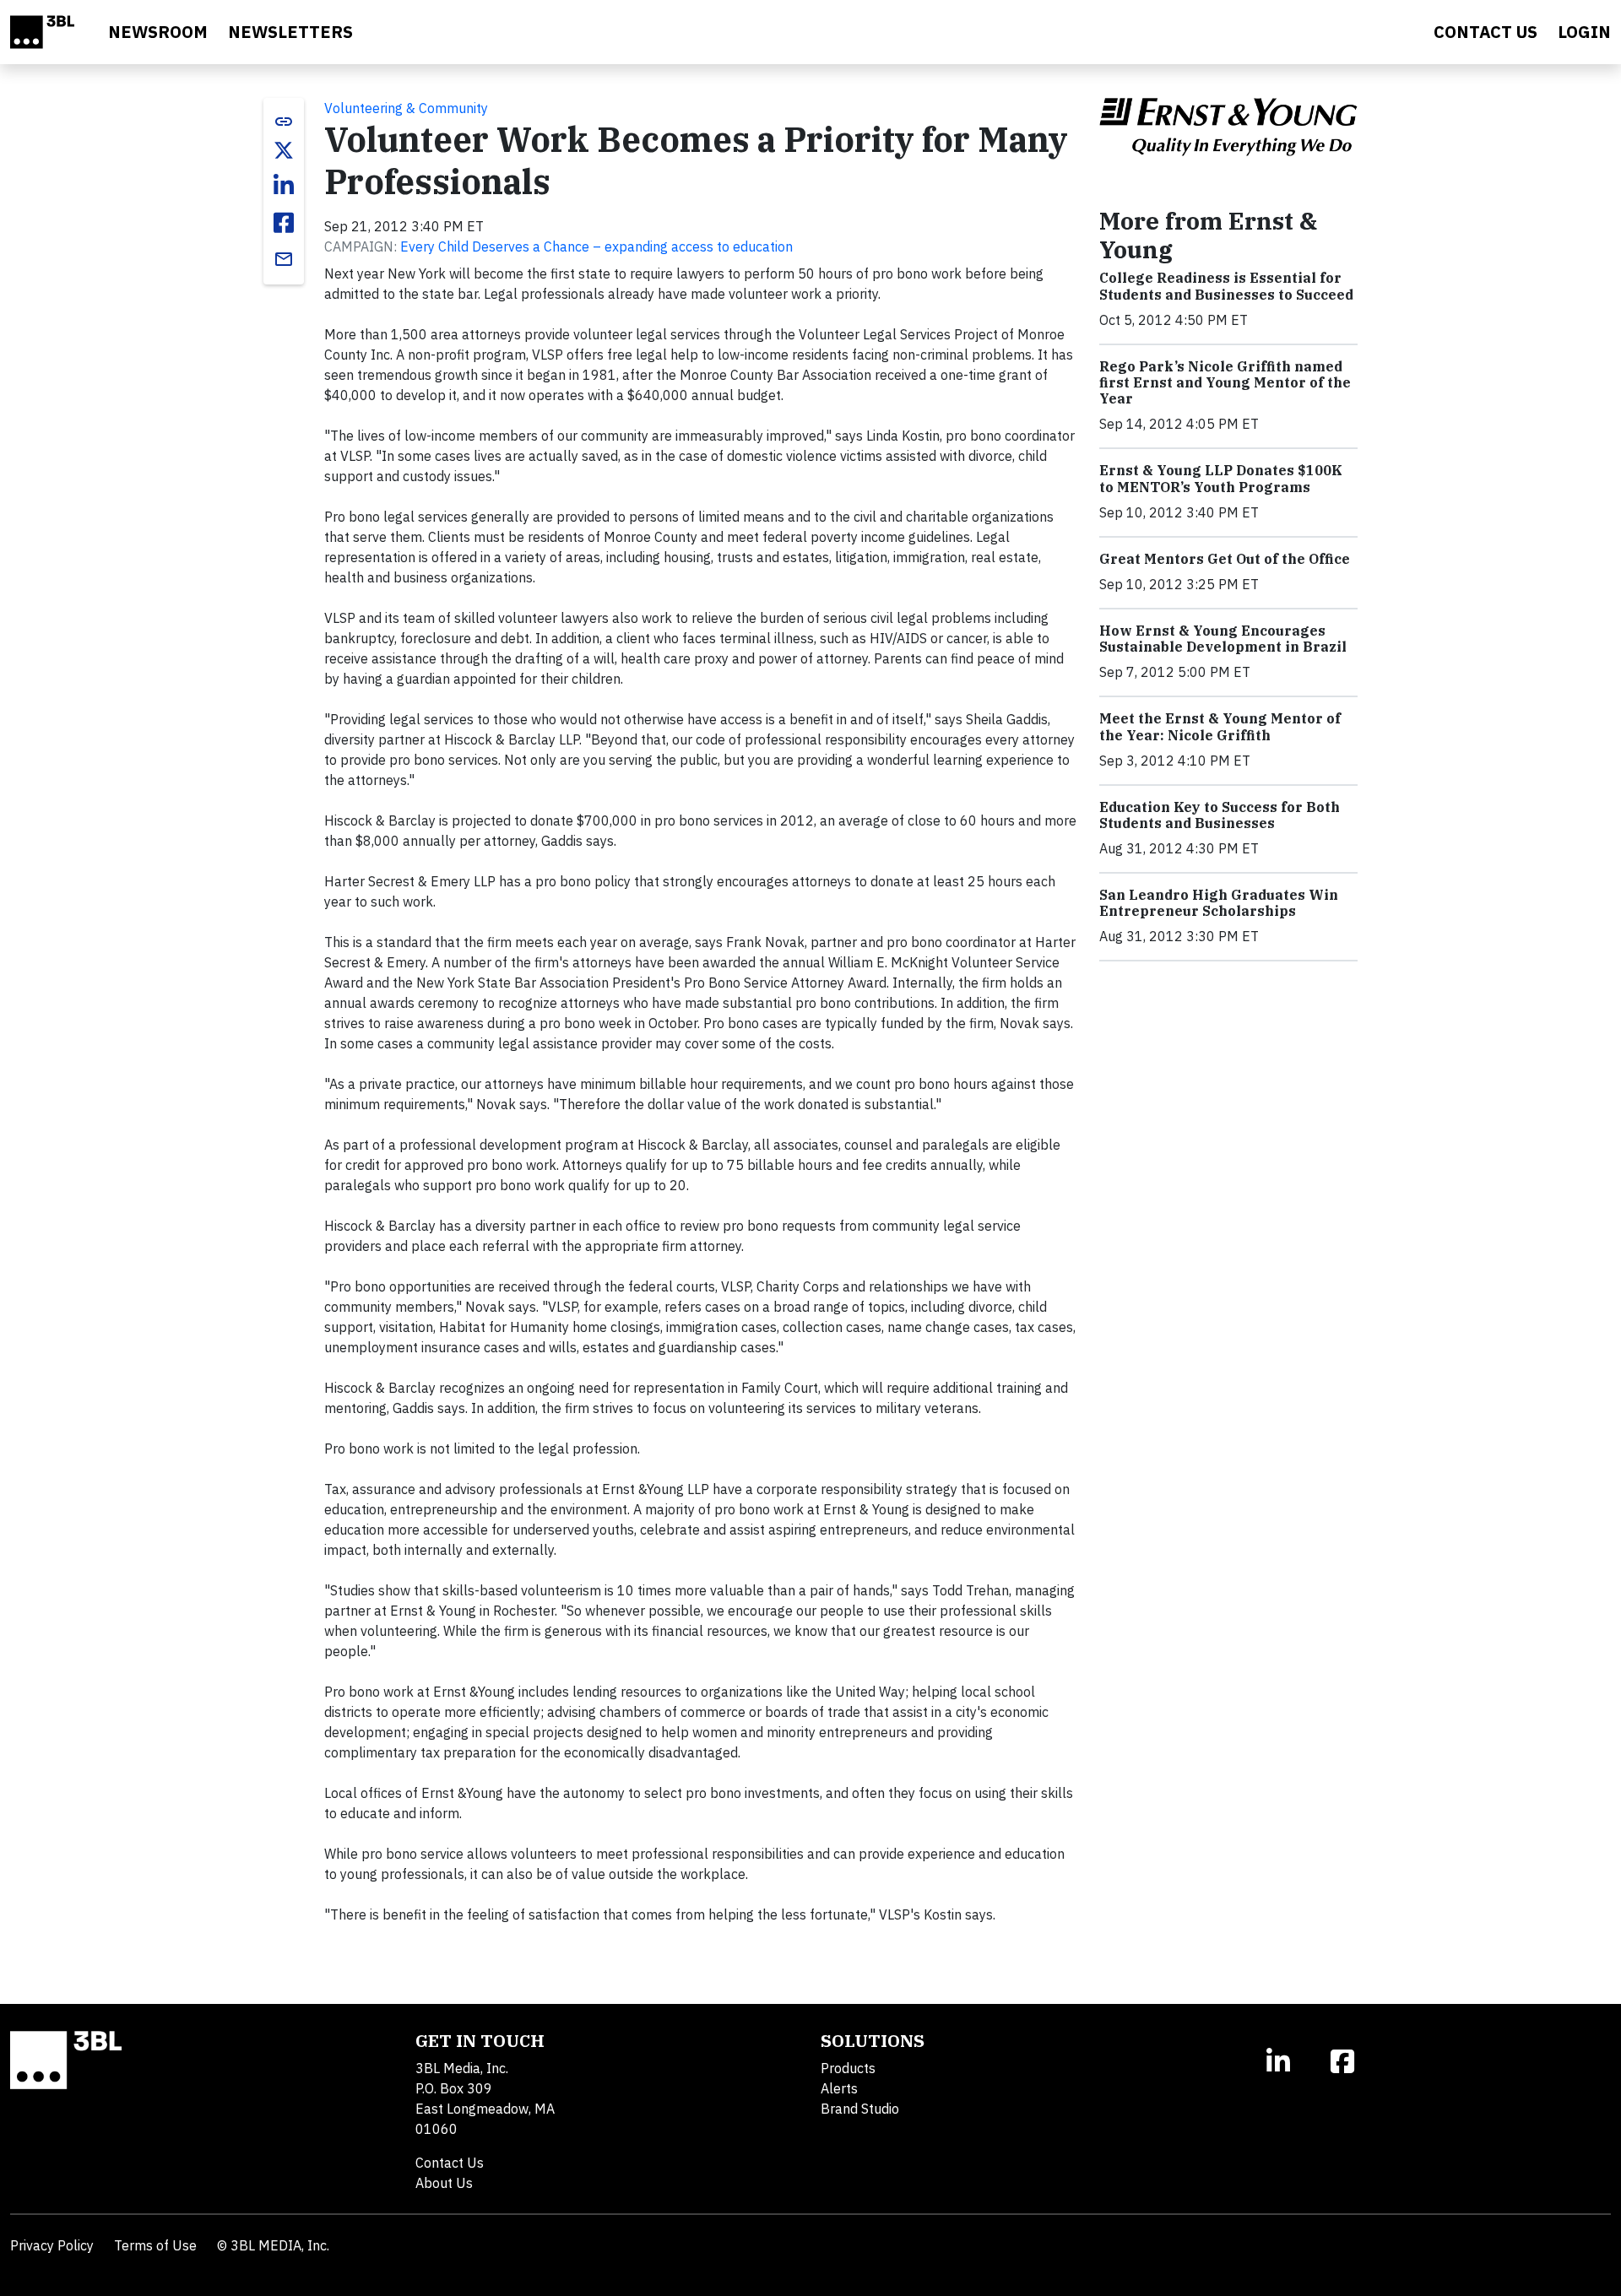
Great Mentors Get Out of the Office (1225, 559)
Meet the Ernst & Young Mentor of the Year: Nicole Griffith (1220, 726)
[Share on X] (284, 150)
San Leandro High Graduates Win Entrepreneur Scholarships (1219, 903)
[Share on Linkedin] (284, 186)
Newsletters (290, 32)
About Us (444, 2183)
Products (848, 2068)
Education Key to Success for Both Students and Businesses (1220, 815)
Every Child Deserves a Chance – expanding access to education (596, 246)
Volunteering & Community (406, 108)
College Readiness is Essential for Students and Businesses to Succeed (1226, 286)
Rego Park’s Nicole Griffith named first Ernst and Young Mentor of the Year (1225, 382)
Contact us (1485, 32)
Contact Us (450, 2163)
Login (1584, 32)
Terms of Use (155, 2245)
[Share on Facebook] (284, 223)
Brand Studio (860, 2109)
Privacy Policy (52, 2245)
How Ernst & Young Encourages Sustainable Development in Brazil (1223, 639)
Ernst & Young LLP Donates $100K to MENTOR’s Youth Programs (1221, 478)
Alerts (839, 2088)
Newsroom (158, 32)
